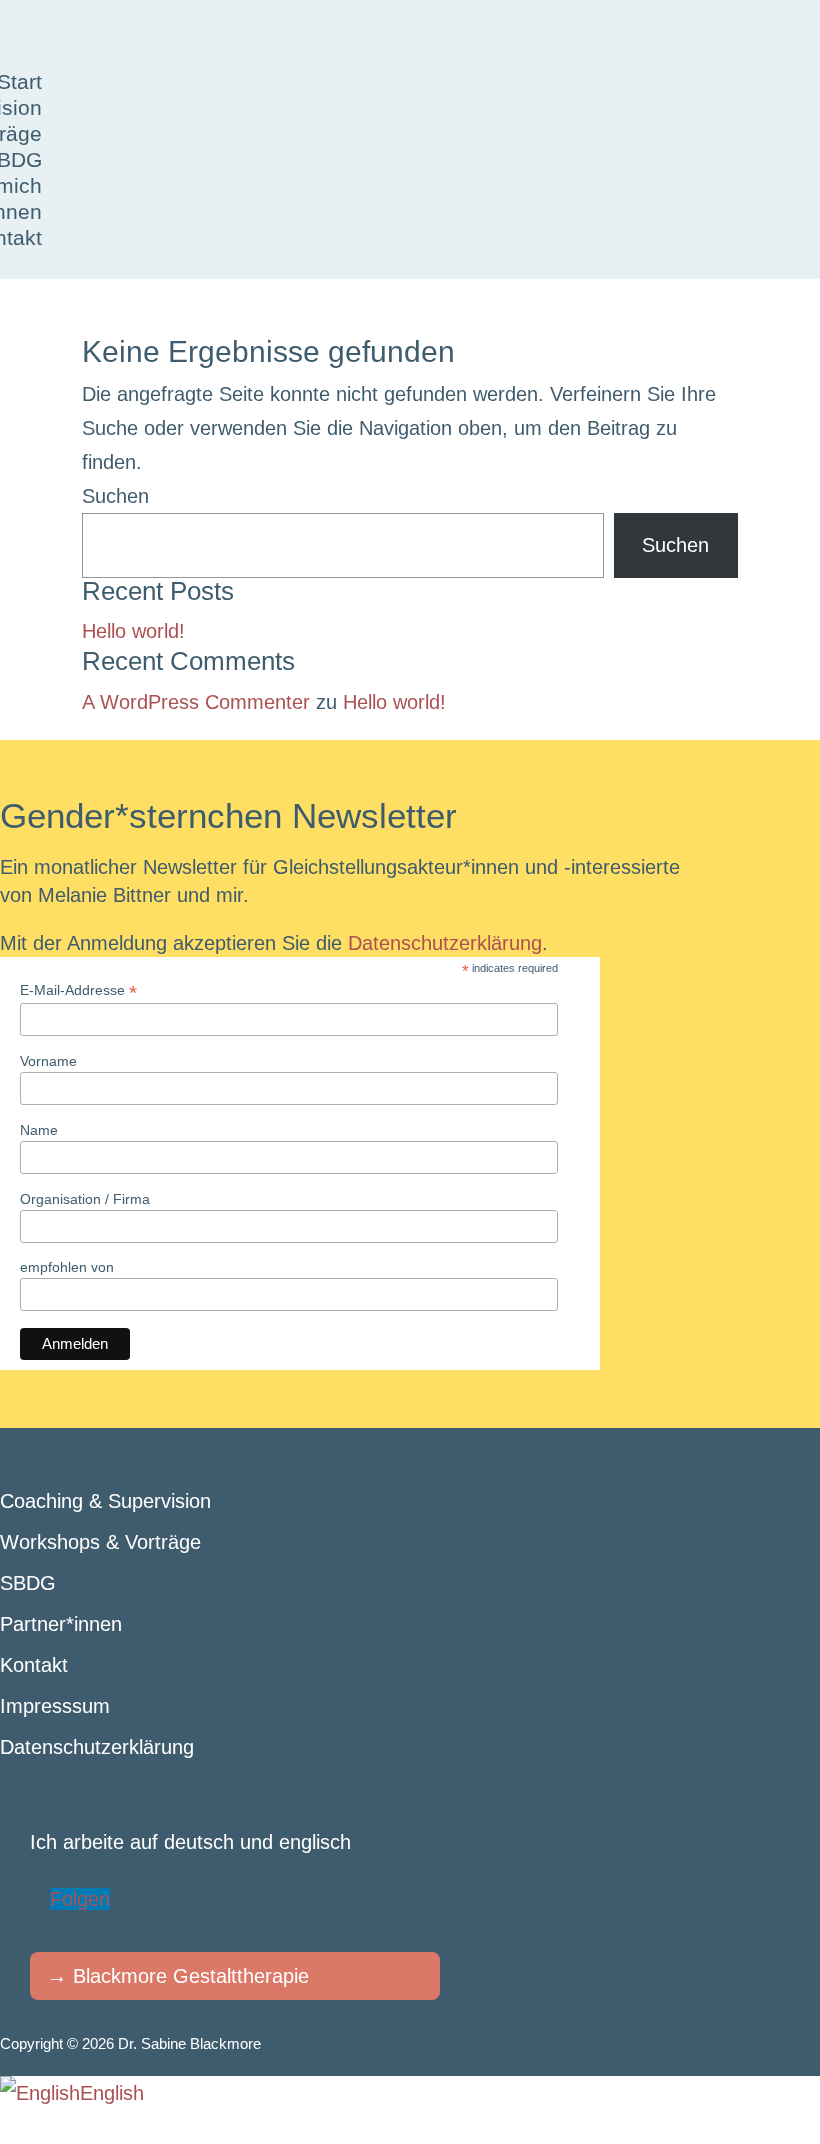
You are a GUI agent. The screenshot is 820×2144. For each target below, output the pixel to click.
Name (39, 1130)
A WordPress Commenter (196, 702)
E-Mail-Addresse (78, 990)
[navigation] (410, 2093)
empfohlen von (67, 1267)
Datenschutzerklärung (445, 943)
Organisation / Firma (85, 1199)
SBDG (28, 1583)
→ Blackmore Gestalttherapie (178, 1976)
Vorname (48, 1061)
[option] (72, 2093)
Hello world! (133, 631)
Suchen (115, 496)
